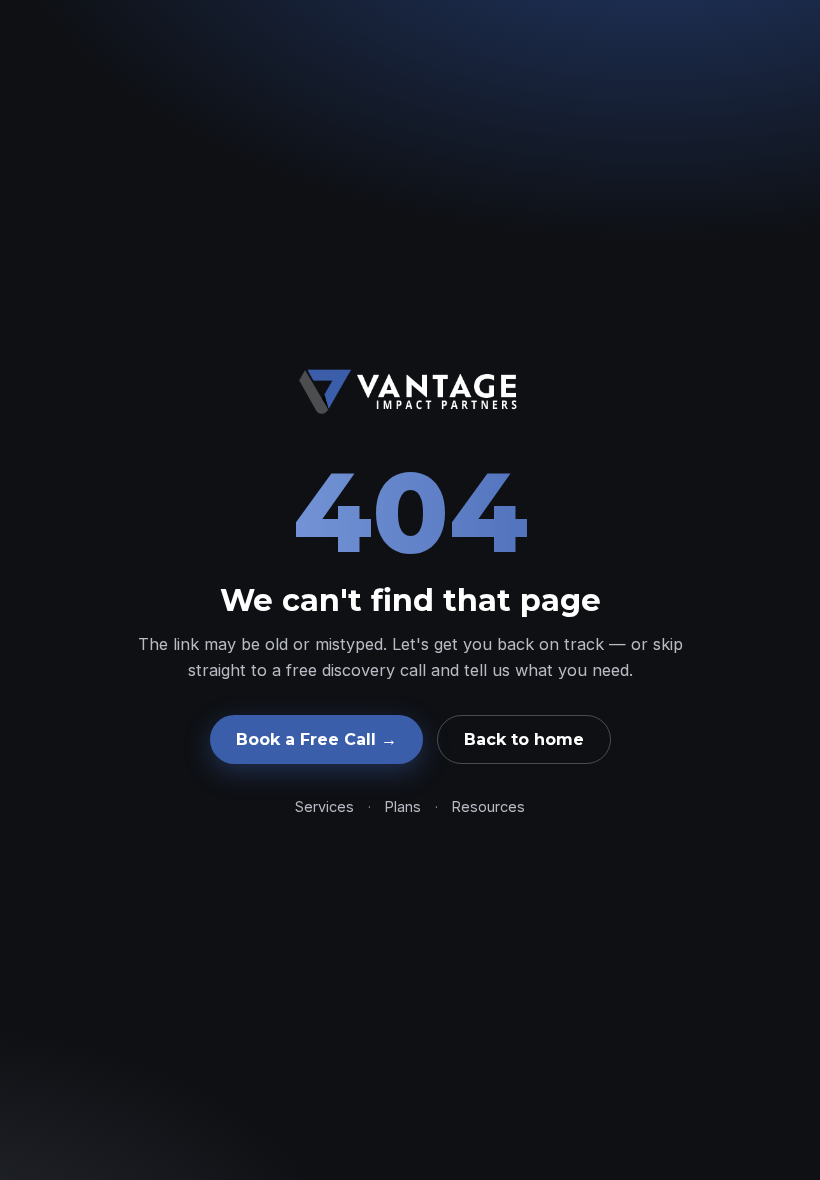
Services (324, 806)
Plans (403, 806)
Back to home (524, 739)
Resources (488, 806)
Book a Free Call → (316, 739)
